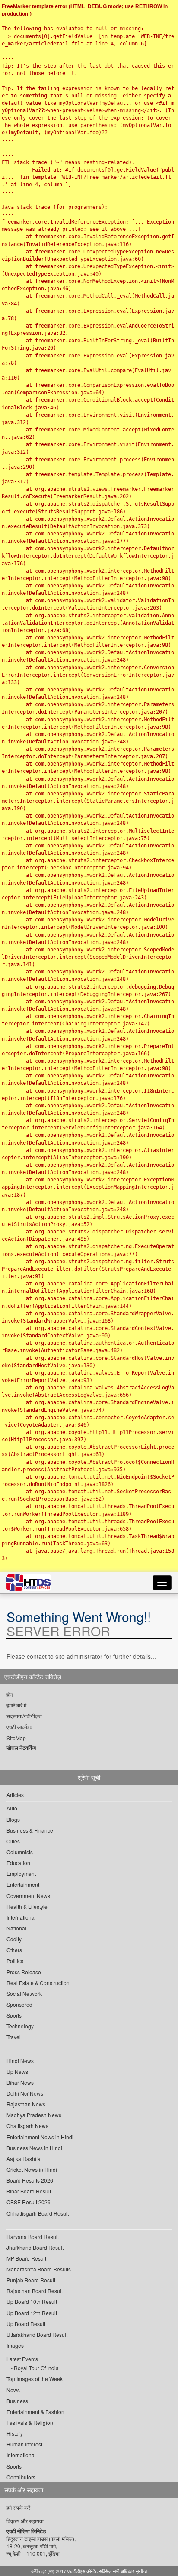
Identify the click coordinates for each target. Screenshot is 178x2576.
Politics (15, 1961)
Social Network (24, 1994)
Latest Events (22, 2359)
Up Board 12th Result (32, 2313)
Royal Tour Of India (36, 2368)
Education (18, 1863)
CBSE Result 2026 (29, 2202)
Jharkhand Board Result (35, 2247)
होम (10, 1694)
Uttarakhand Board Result (37, 2334)
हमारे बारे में (16, 1705)
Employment (21, 1874)
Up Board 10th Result (32, 2302)
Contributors (21, 2477)
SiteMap (16, 1738)
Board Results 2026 (30, 2180)
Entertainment (23, 1884)
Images (15, 2345)
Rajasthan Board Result (35, 2291)
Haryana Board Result (33, 2237)
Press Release (24, 1972)
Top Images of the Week (35, 2379)
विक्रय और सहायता (25, 2521)
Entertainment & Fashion (35, 2412)
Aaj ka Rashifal (24, 2159)
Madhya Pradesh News (34, 2115)
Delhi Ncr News (25, 2093)
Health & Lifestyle (27, 1906)
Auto (12, 1808)
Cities (13, 1841)
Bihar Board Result (29, 2191)
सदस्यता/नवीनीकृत (24, 1716)
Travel (14, 2037)
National (16, 1928)
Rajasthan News (26, 2104)
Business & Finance (30, 1830)
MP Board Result (26, 2258)
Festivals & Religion (30, 2422)
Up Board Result (26, 2324)
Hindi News (20, 2061)
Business (17, 2401)
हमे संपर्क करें (18, 2507)
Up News (17, 2072)
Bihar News (20, 2082)
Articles (15, 1795)
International (21, 1917)
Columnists (20, 1852)
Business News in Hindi (34, 2148)
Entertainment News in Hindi (40, 2137)
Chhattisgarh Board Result (38, 2213)
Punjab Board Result (31, 2280)
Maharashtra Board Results (39, 2269)
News (13, 2390)
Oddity (14, 1939)
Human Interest (24, 2444)
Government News (28, 1896)
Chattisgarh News (27, 2126)
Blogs (13, 1819)
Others (14, 1950)
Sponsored (19, 2004)
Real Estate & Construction (38, 1983)
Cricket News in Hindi (32, 2169)
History (15, 2433)
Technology (20, 2026)
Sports (14, 2015)
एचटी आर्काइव (19, 1727)
